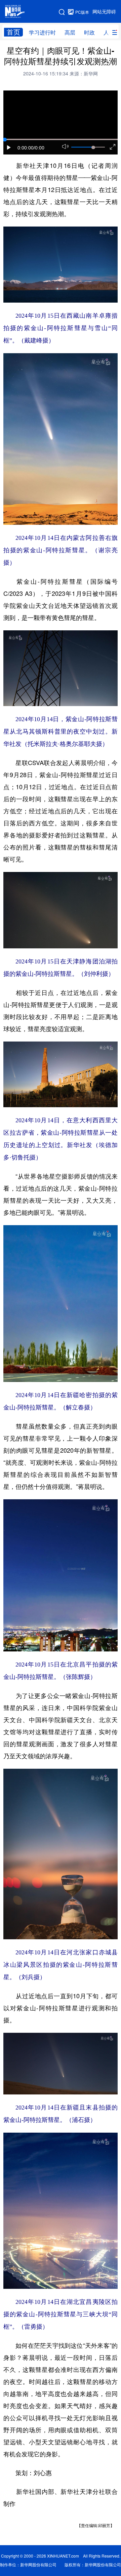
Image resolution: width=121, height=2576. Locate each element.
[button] (9, 147)
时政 (89, 33)
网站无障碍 (104, 12)
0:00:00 (26, 148)
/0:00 (39, 148)
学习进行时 (42, 33)
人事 (109, 33)
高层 (70, 33)
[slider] (93, 147)
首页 (13, 32)
